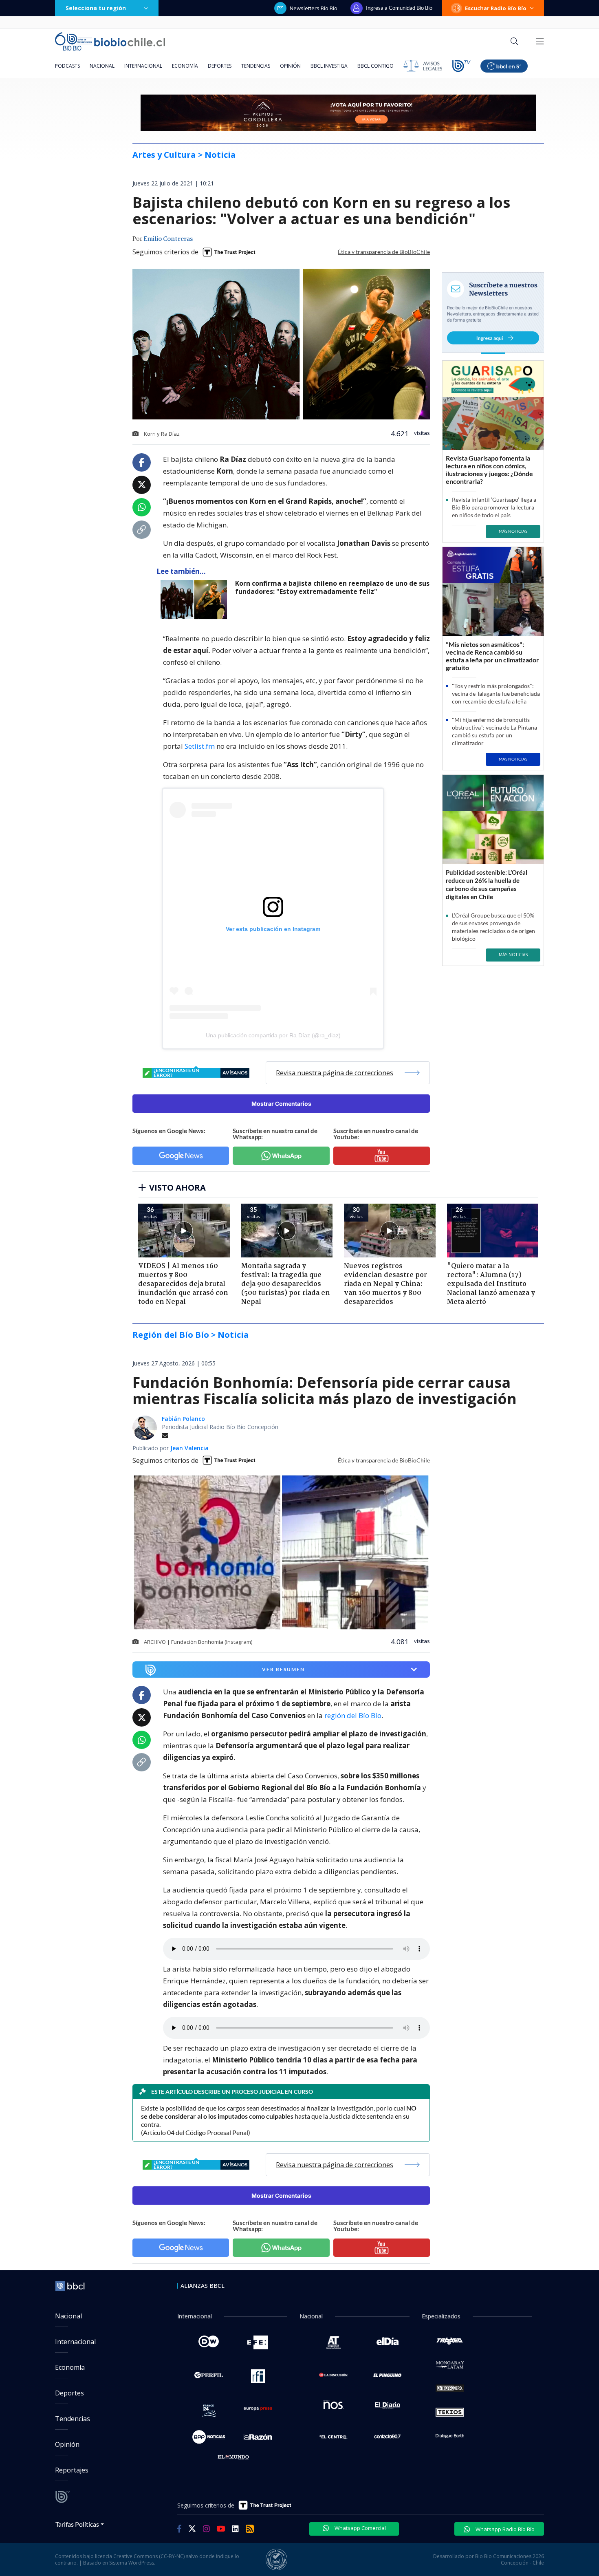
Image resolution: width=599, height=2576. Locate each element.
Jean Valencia (189, 1448)
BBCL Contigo (375, 66)
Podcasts (67, 66)
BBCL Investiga (329, 66)
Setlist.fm (199, 746)
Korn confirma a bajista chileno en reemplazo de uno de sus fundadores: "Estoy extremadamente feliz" (332, 588)
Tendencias (256, 66)
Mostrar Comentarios (281, 1104)
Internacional (143, 66)
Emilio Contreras (168, 239)
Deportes (220, 66)
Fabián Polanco (183, 1419)
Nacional (102, 66)
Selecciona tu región (96, 8)
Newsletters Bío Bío (314, 8)
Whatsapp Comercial (360, 2528)
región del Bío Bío (353, 1715)
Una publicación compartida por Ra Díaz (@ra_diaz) (273, 1035)
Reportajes (72, 2470)
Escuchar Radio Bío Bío (496, 8)
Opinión (290, 66)
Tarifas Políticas (77, 2524)
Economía (185, 66)
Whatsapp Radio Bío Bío (504, 2529)
